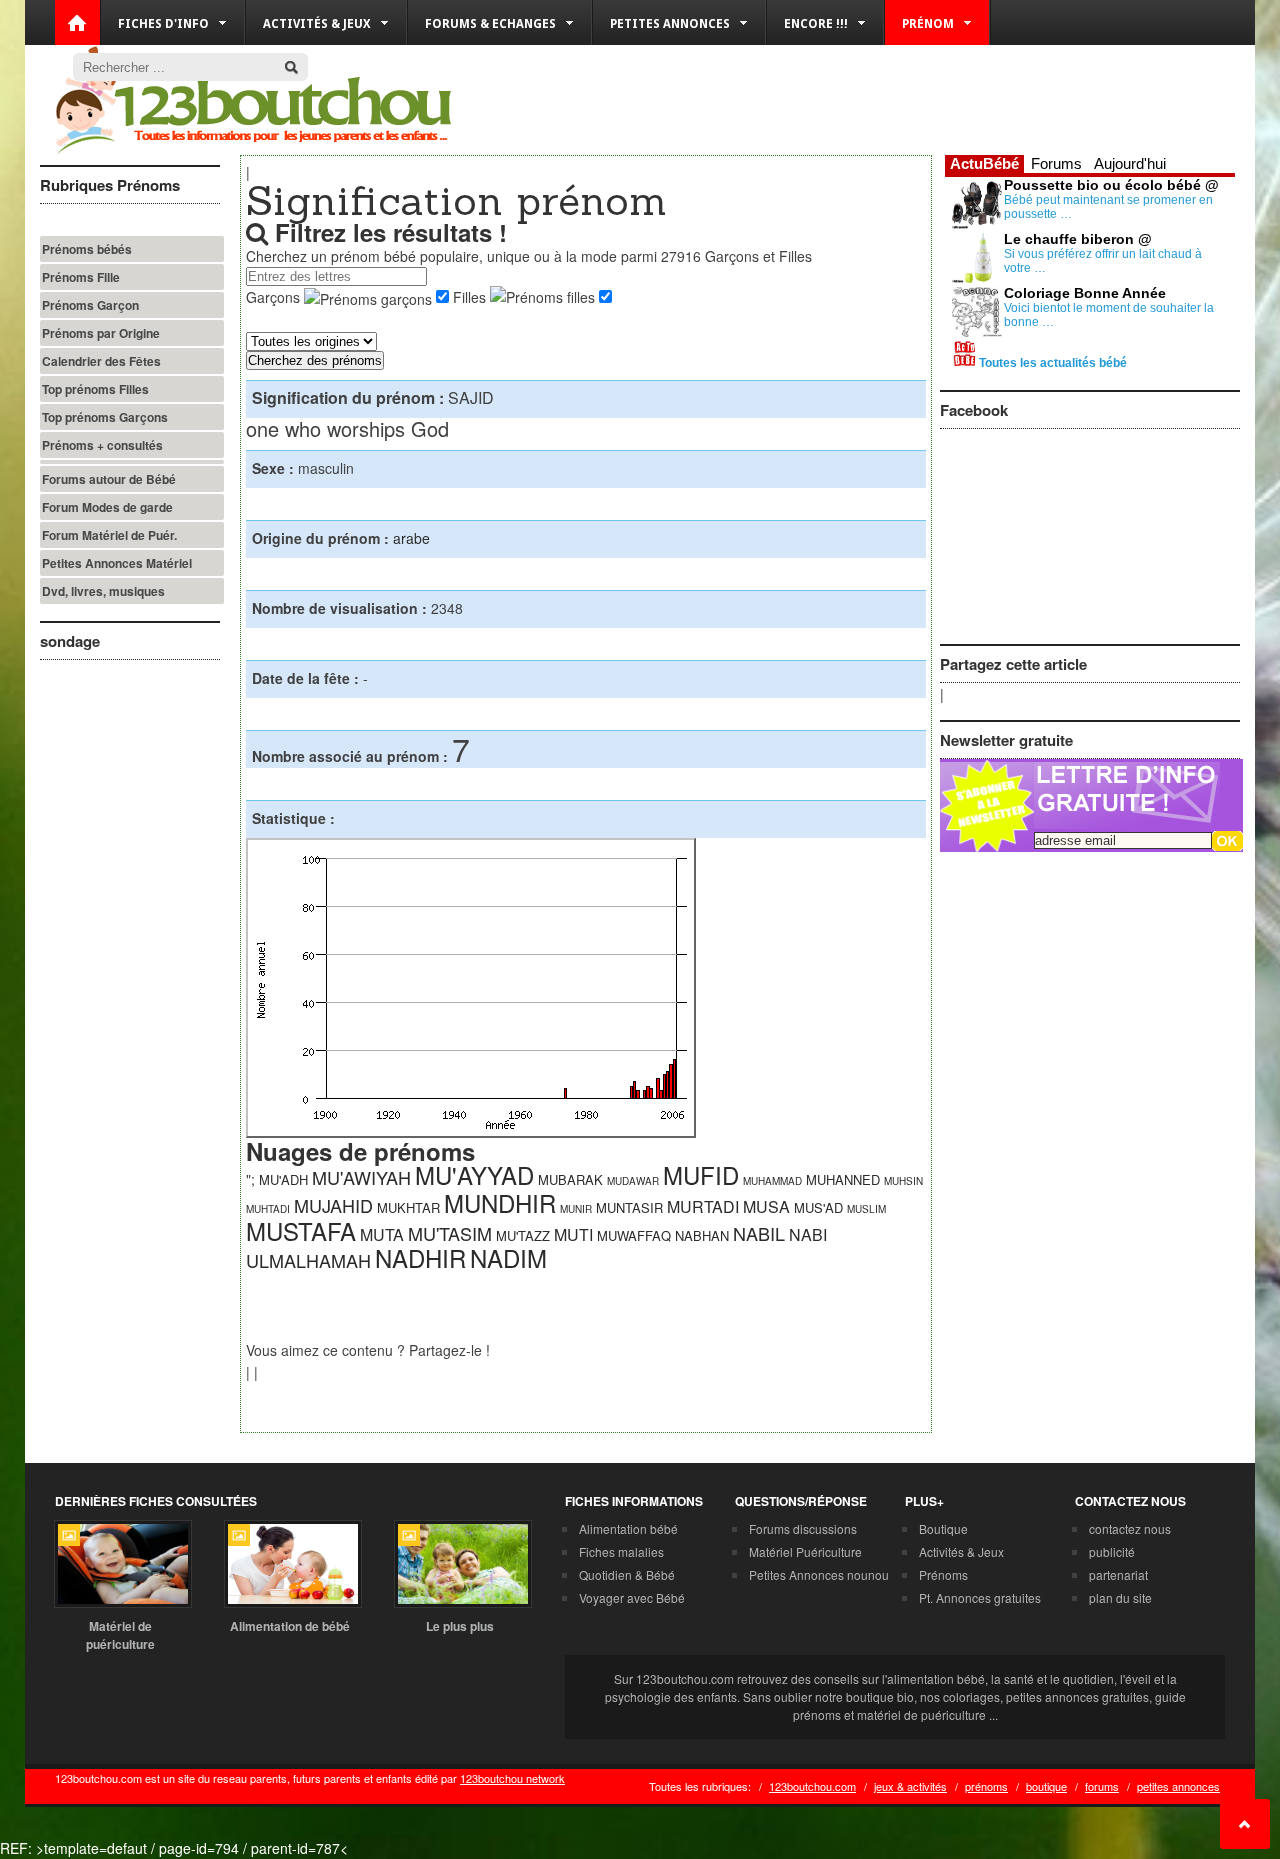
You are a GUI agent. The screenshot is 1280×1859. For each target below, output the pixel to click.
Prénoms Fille (81, 277)
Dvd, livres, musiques (103, 591)
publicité (1112, 1551)
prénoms (986, 1786)
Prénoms (943, 1574)
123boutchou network (512, 1778)
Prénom (928, 24)
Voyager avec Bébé (632, 1597)
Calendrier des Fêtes (101, 361)
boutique (1046, 1786)
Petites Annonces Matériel (117, 563)
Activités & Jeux (961, 1551)
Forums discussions (803, 1528)
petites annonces (1178, 1786)
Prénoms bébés (87, 249)
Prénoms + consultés (102, 445)
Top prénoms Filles (95, 389)
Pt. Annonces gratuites (980, 1597)
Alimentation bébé (628, 1528)
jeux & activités (910, 1786)
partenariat (1118, 1574)
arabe (411, 538)
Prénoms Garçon (90, 305)
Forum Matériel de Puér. (109, 535)
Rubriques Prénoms (110, 185)
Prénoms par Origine (101, 333)
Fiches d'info (163, 24)
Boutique (943, 1528)
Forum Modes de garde (107, 507)
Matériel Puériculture (805, 1551)
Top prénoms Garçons (105, 417)
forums (1102, 1786)
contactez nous (1130, 1528)
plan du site (1120, 1597)
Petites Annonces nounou (819, 1574)
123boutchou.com (812, 1786)
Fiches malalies (621, 1551)
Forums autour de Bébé (109, 479)
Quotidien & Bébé (627, 1574)
